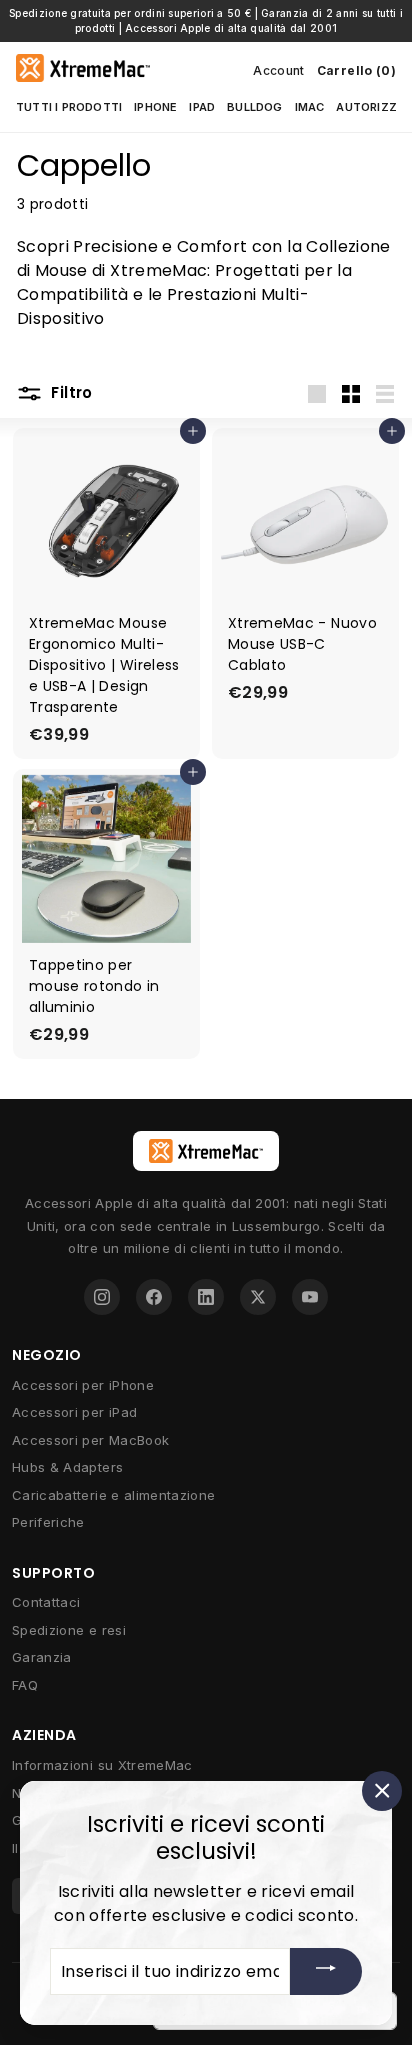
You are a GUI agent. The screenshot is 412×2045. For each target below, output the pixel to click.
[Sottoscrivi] (326, 1971)
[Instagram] (102, 1297)
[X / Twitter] (258, 1297)
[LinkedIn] (206, 1297)
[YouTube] (310, 1297)
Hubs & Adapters (67, 1467)
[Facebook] (154, 1297)
